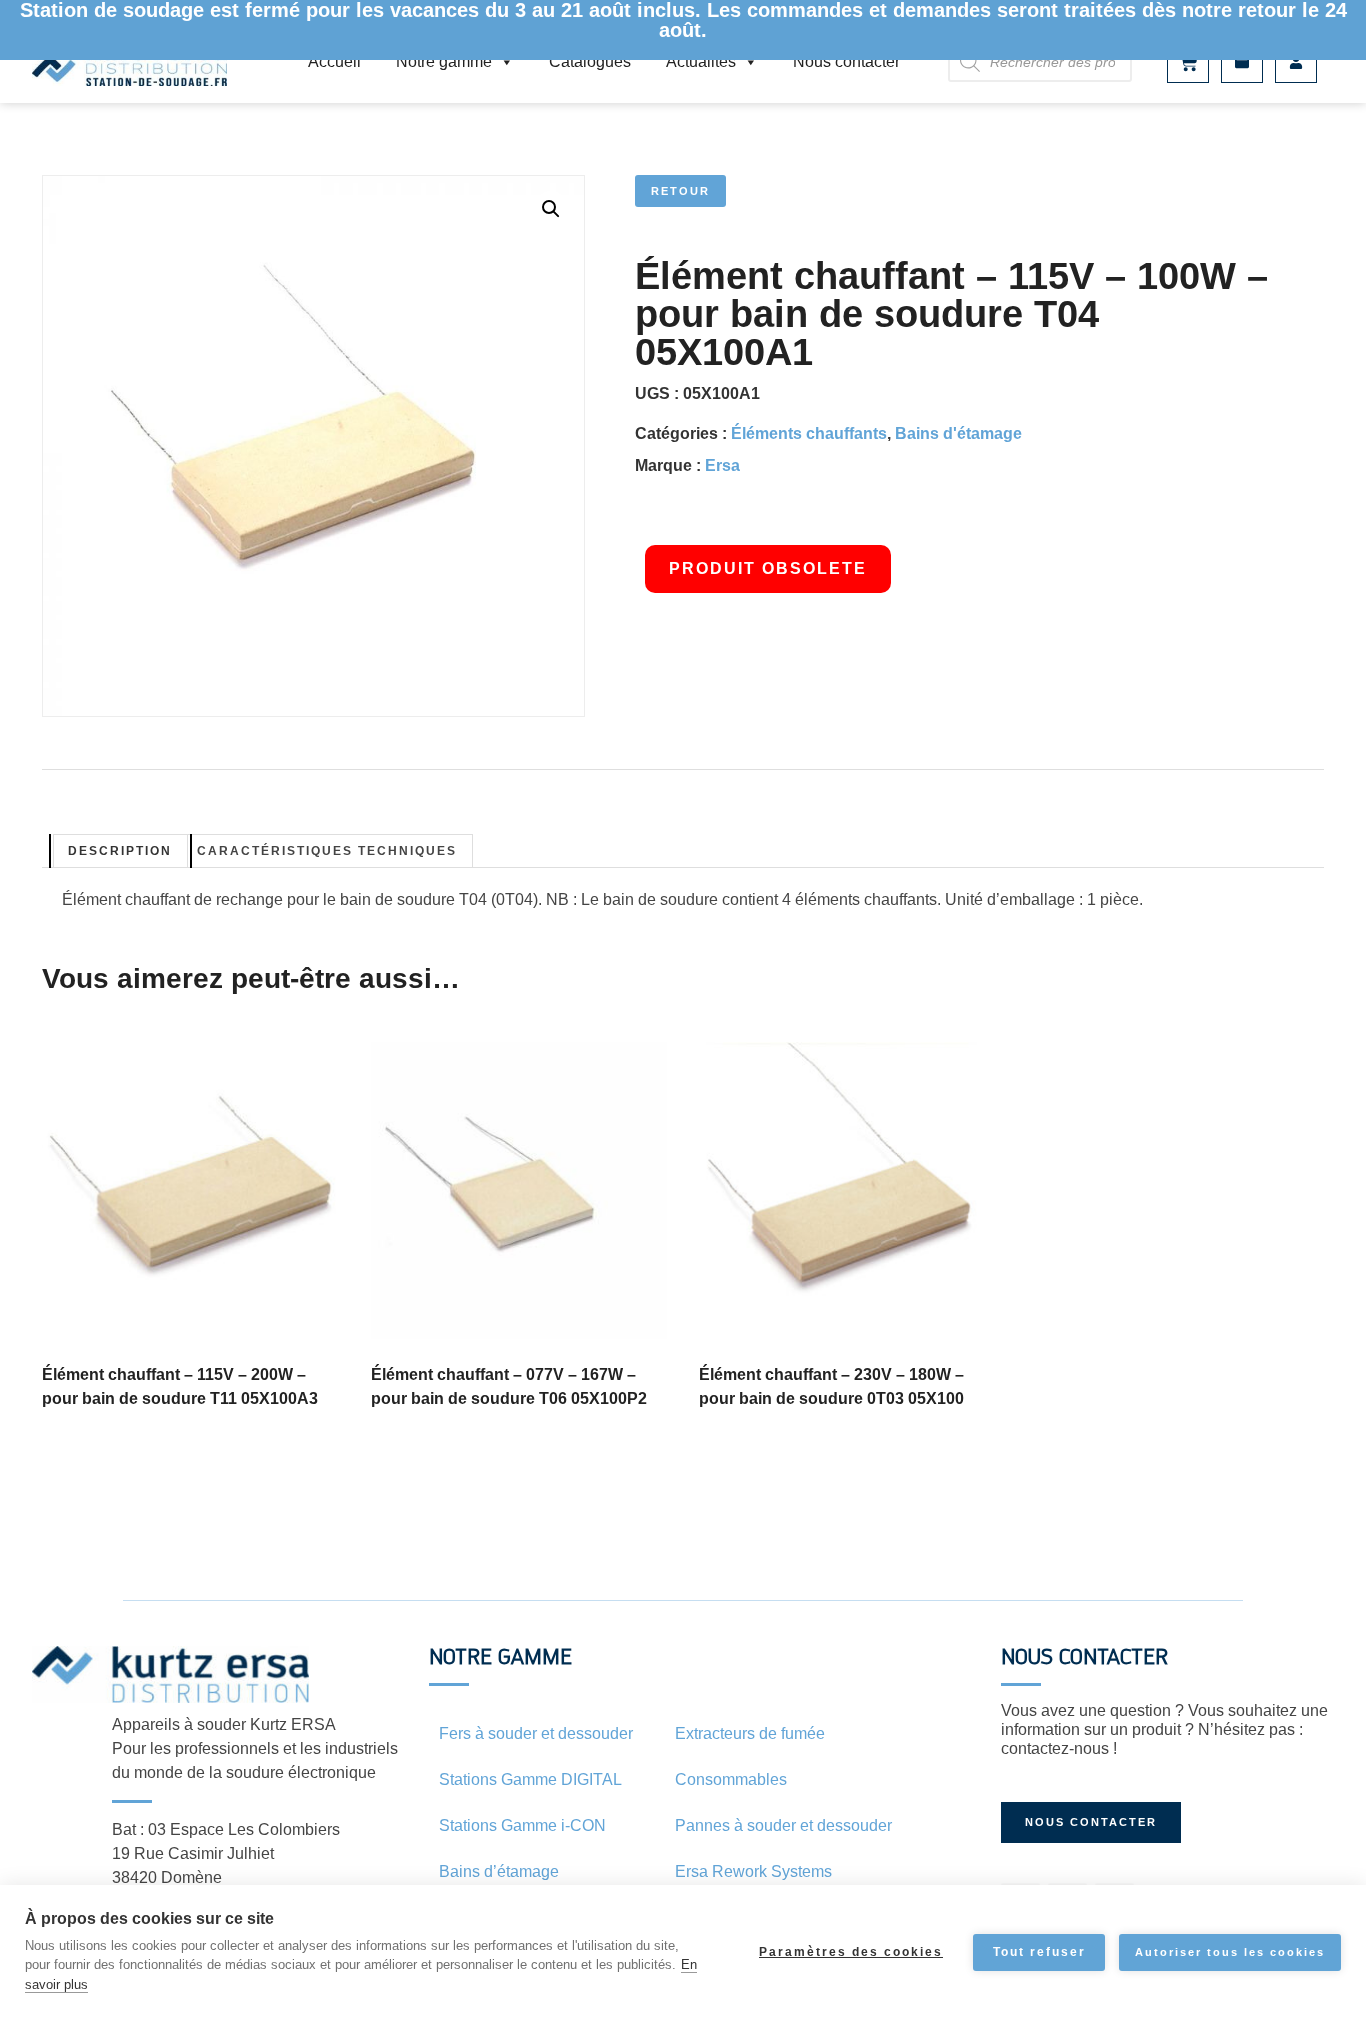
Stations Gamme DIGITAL (530, 1779)
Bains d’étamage (499, 1871)
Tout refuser (1039, 1952)
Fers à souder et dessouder (536, 1733)
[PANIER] (1188, 62)
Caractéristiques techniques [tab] (327, 851)
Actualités (701, 61)
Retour (680, 191)
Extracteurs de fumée (750, 1733)
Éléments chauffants (809, 433)
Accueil (334, 61)
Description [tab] (120, 851)
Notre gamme (444, 61)
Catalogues (590, 61)
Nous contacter (846, 61)
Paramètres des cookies (851, 1952)
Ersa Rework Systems (753, 1871)
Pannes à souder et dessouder (783, 1825)
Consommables (731, 1779)
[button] (551, 209)
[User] (1296, 62)
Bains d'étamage (958, 433)
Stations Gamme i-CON (522, 1825)
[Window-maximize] (1242, 62)
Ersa (722, 465)
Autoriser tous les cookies (1230, 1952)
